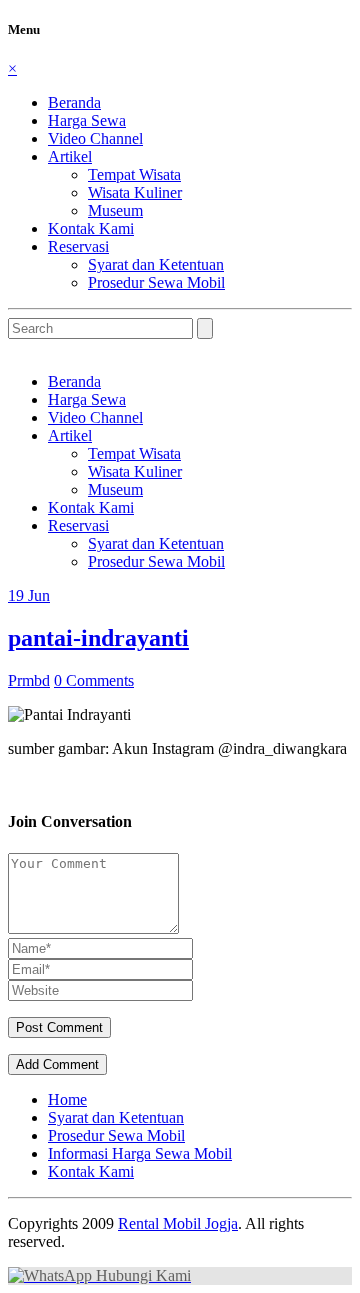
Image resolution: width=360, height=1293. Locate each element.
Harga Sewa (87, 120)
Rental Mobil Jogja (178, 1223)
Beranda (74, 102)
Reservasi (78, 246)
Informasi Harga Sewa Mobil (140, 1153)
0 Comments (94, 680)
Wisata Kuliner (135, 192)
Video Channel (95, 138)
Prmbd (29, 680)
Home (67, 1099)
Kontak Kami (91, 228)
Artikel (70, 156)
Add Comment (57, 1064)
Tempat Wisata (134, 174)
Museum (115, 210)
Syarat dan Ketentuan (156, 264)
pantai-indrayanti (98, 638)
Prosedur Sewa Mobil (156, 282)
